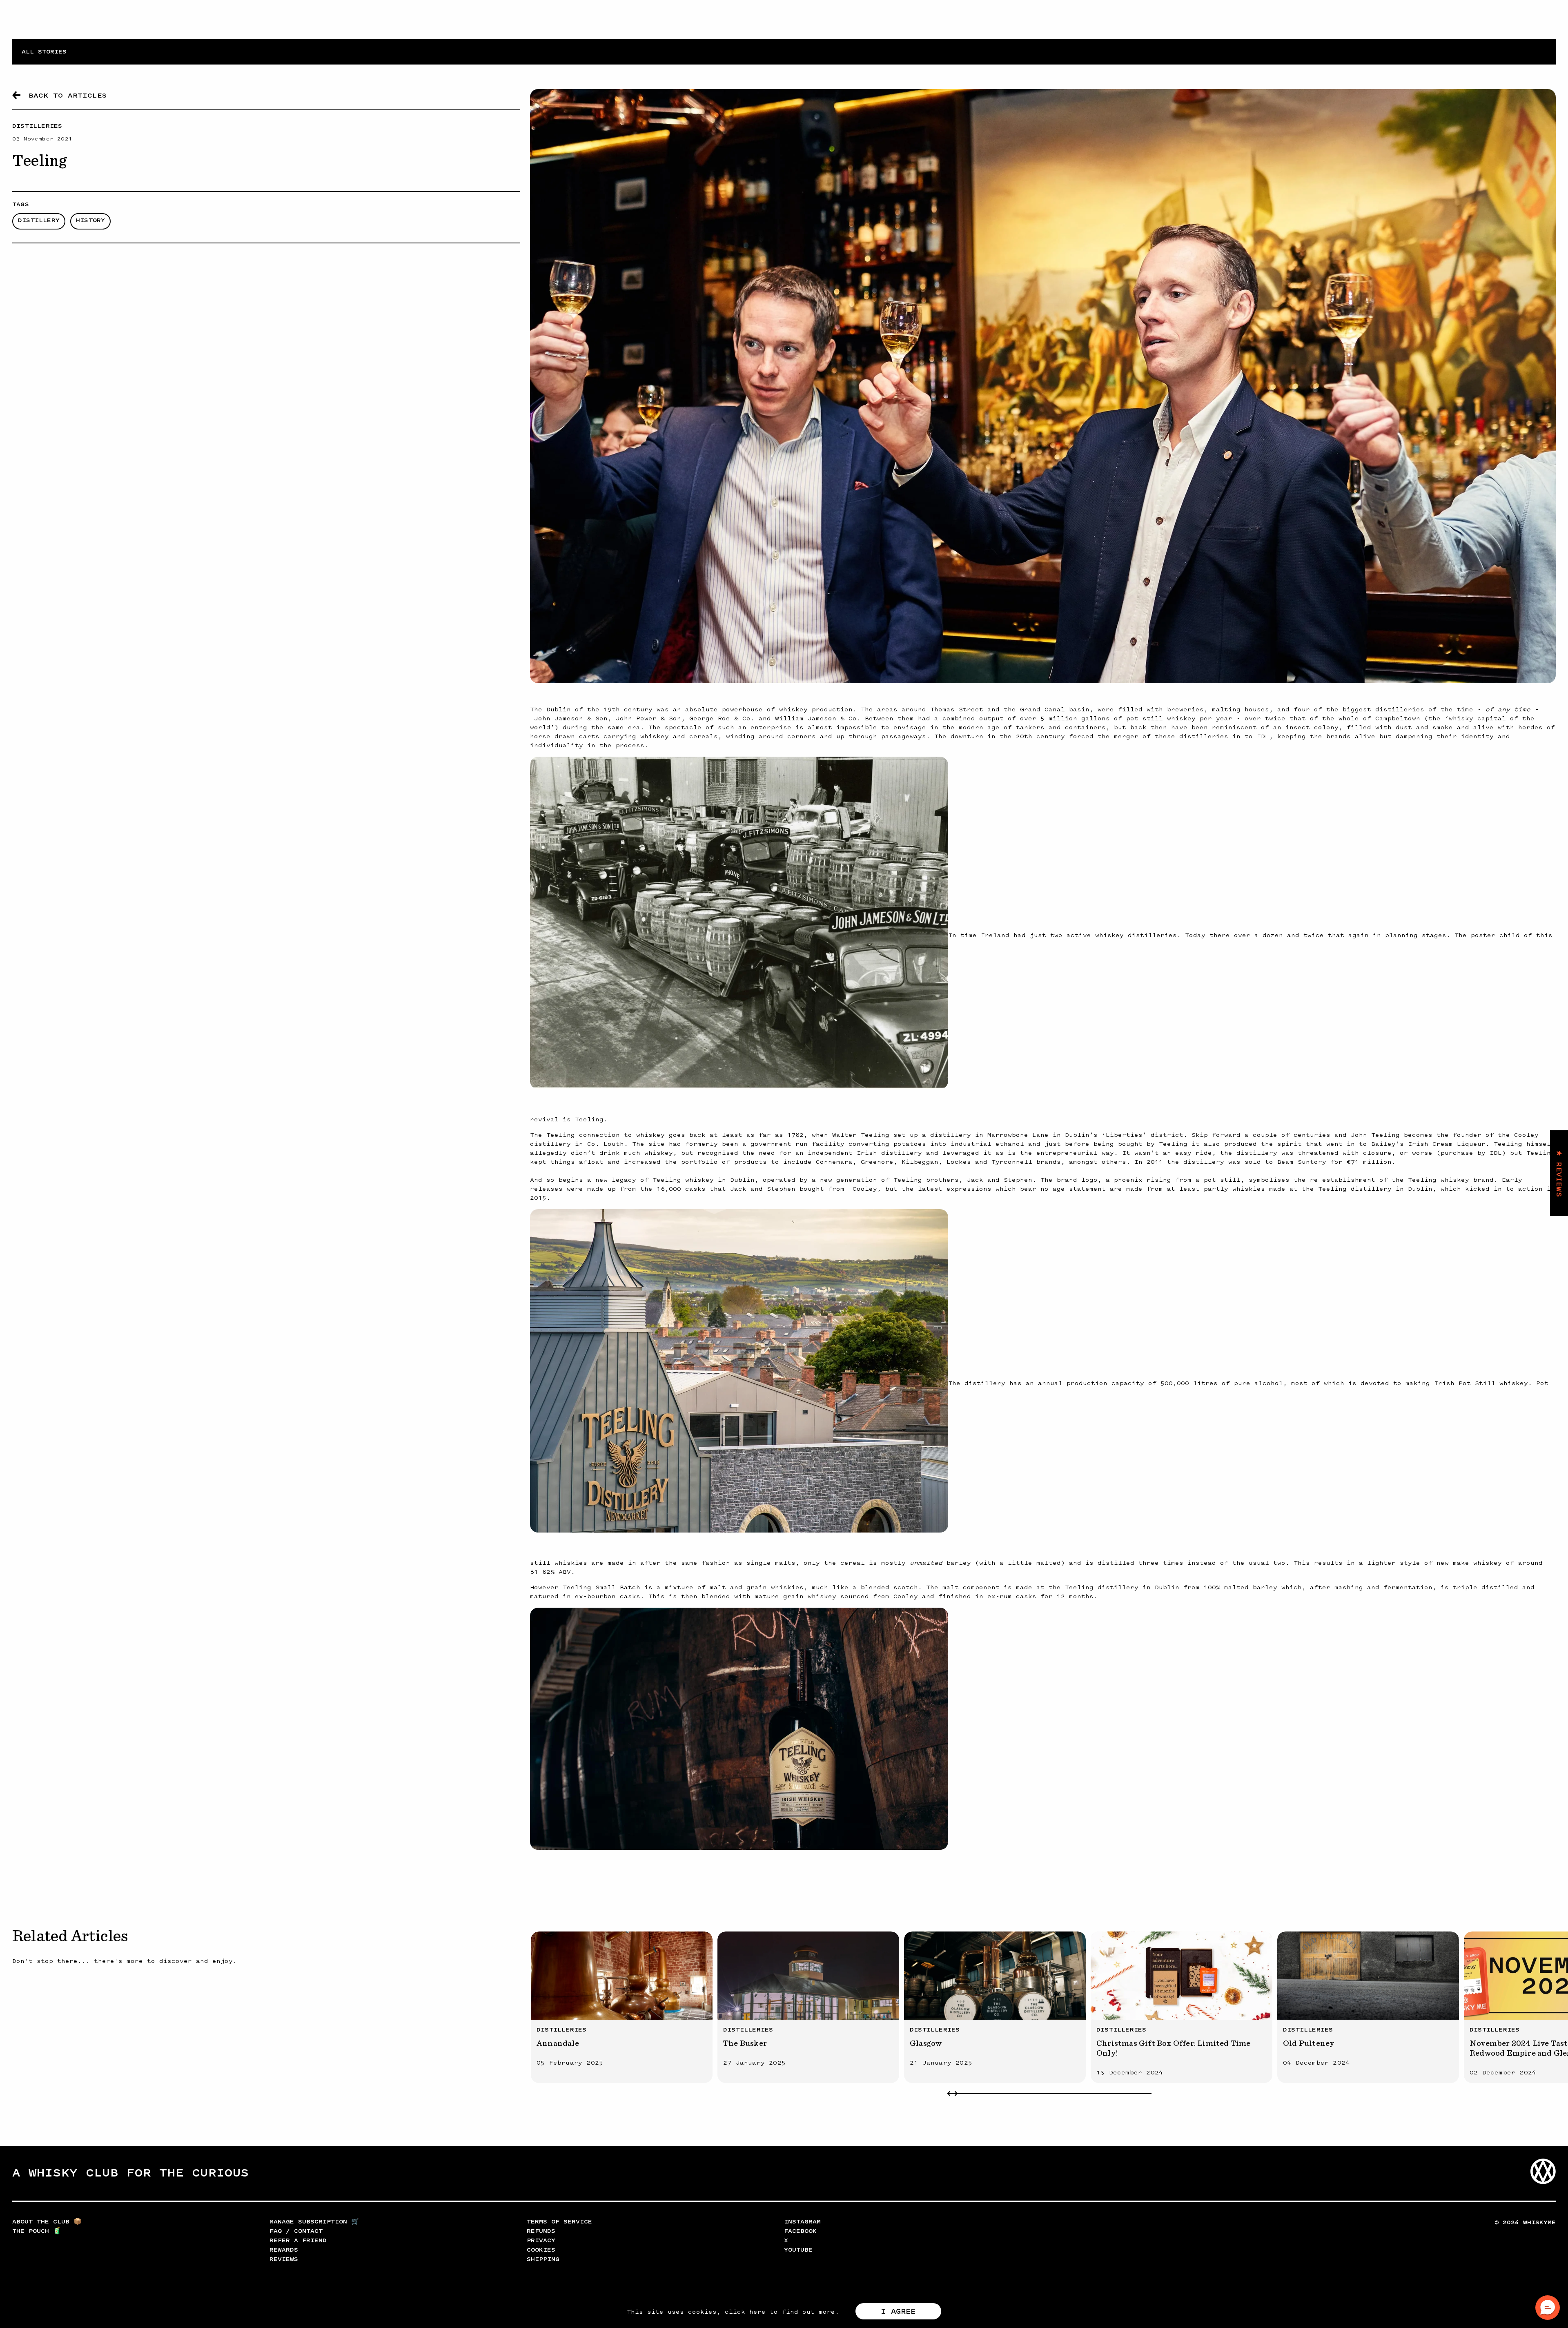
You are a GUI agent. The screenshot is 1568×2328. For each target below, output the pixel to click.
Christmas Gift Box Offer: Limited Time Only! (1174, 2048)
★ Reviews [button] (1559, 1173)
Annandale (558, 2043)
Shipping (543, 2259)
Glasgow (926, 2043)
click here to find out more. (782, 2312)
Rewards (284, 2250)
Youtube (798, 2250)
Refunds (541, 2231)
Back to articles (68, 95)
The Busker (745, 2043)
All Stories (44, 52)
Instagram (802, 2222)
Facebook (800, 2231)
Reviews (284, 2259)
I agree (898, 2311)
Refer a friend (298, 2240)
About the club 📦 (47, 2222)
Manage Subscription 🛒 (314, 2222)
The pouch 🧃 (37, 2231)
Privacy (541, 2240)
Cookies (541, 2250)
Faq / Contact (296, 2231)
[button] (1548, 2308)
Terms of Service (559, 2222)
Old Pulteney (1309, 2043)
